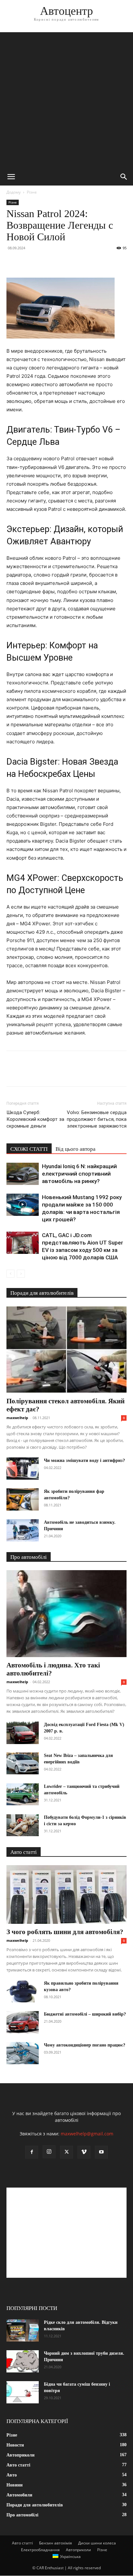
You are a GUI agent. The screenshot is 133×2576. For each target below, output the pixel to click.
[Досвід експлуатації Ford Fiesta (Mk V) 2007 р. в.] (23, 1733)
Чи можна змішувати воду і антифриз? (84, 1460)
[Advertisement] (66, 99)
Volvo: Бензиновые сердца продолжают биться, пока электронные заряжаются (97, 1119)
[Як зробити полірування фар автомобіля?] (23, 1499)
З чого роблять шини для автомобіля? (65, 1932)
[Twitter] (28, 262)
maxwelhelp (17, 1418)
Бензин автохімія (56, 2543)
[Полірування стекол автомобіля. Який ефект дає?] (66, 1350)
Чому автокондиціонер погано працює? (85, 2045)
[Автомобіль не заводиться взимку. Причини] (23, 1530)
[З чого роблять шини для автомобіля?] (66, 1894)
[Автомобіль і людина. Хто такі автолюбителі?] (66, 1614)
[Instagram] (49, 2152)
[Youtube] (101, 2152)
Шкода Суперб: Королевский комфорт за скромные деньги (35, 1119)
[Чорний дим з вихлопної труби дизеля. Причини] (23, 2361)
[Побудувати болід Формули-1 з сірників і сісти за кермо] (23, 1825)
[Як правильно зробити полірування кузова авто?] (23, 1991)
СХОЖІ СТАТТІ (29, 1149)
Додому (14, 192)
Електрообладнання (40, 2550)
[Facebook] (13, 262)
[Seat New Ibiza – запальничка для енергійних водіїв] (23, 1764)
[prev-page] (10, 1274)
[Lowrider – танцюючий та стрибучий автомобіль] (23, 1794)
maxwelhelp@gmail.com (87, 2134)
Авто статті (22, 2543)
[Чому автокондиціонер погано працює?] (23, 2053)
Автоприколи (78, 2550)
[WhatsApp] (57, 262)
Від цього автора (76, 1149)
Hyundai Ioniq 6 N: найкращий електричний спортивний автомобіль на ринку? (79, 1174)
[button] (11, 177)
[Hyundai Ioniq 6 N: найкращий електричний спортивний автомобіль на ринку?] (23, 1174)
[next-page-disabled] (21, 1274)
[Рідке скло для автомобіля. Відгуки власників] (23, 2330)
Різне (32, 192)
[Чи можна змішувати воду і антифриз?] (23, 1469)
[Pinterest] (43, 262)
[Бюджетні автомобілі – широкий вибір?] (23, 2022)
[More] (73, 262)
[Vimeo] (84, 2152)
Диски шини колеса (97, 2543)
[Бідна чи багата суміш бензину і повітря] (23, 2392)
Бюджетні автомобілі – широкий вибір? (85, 2014)
